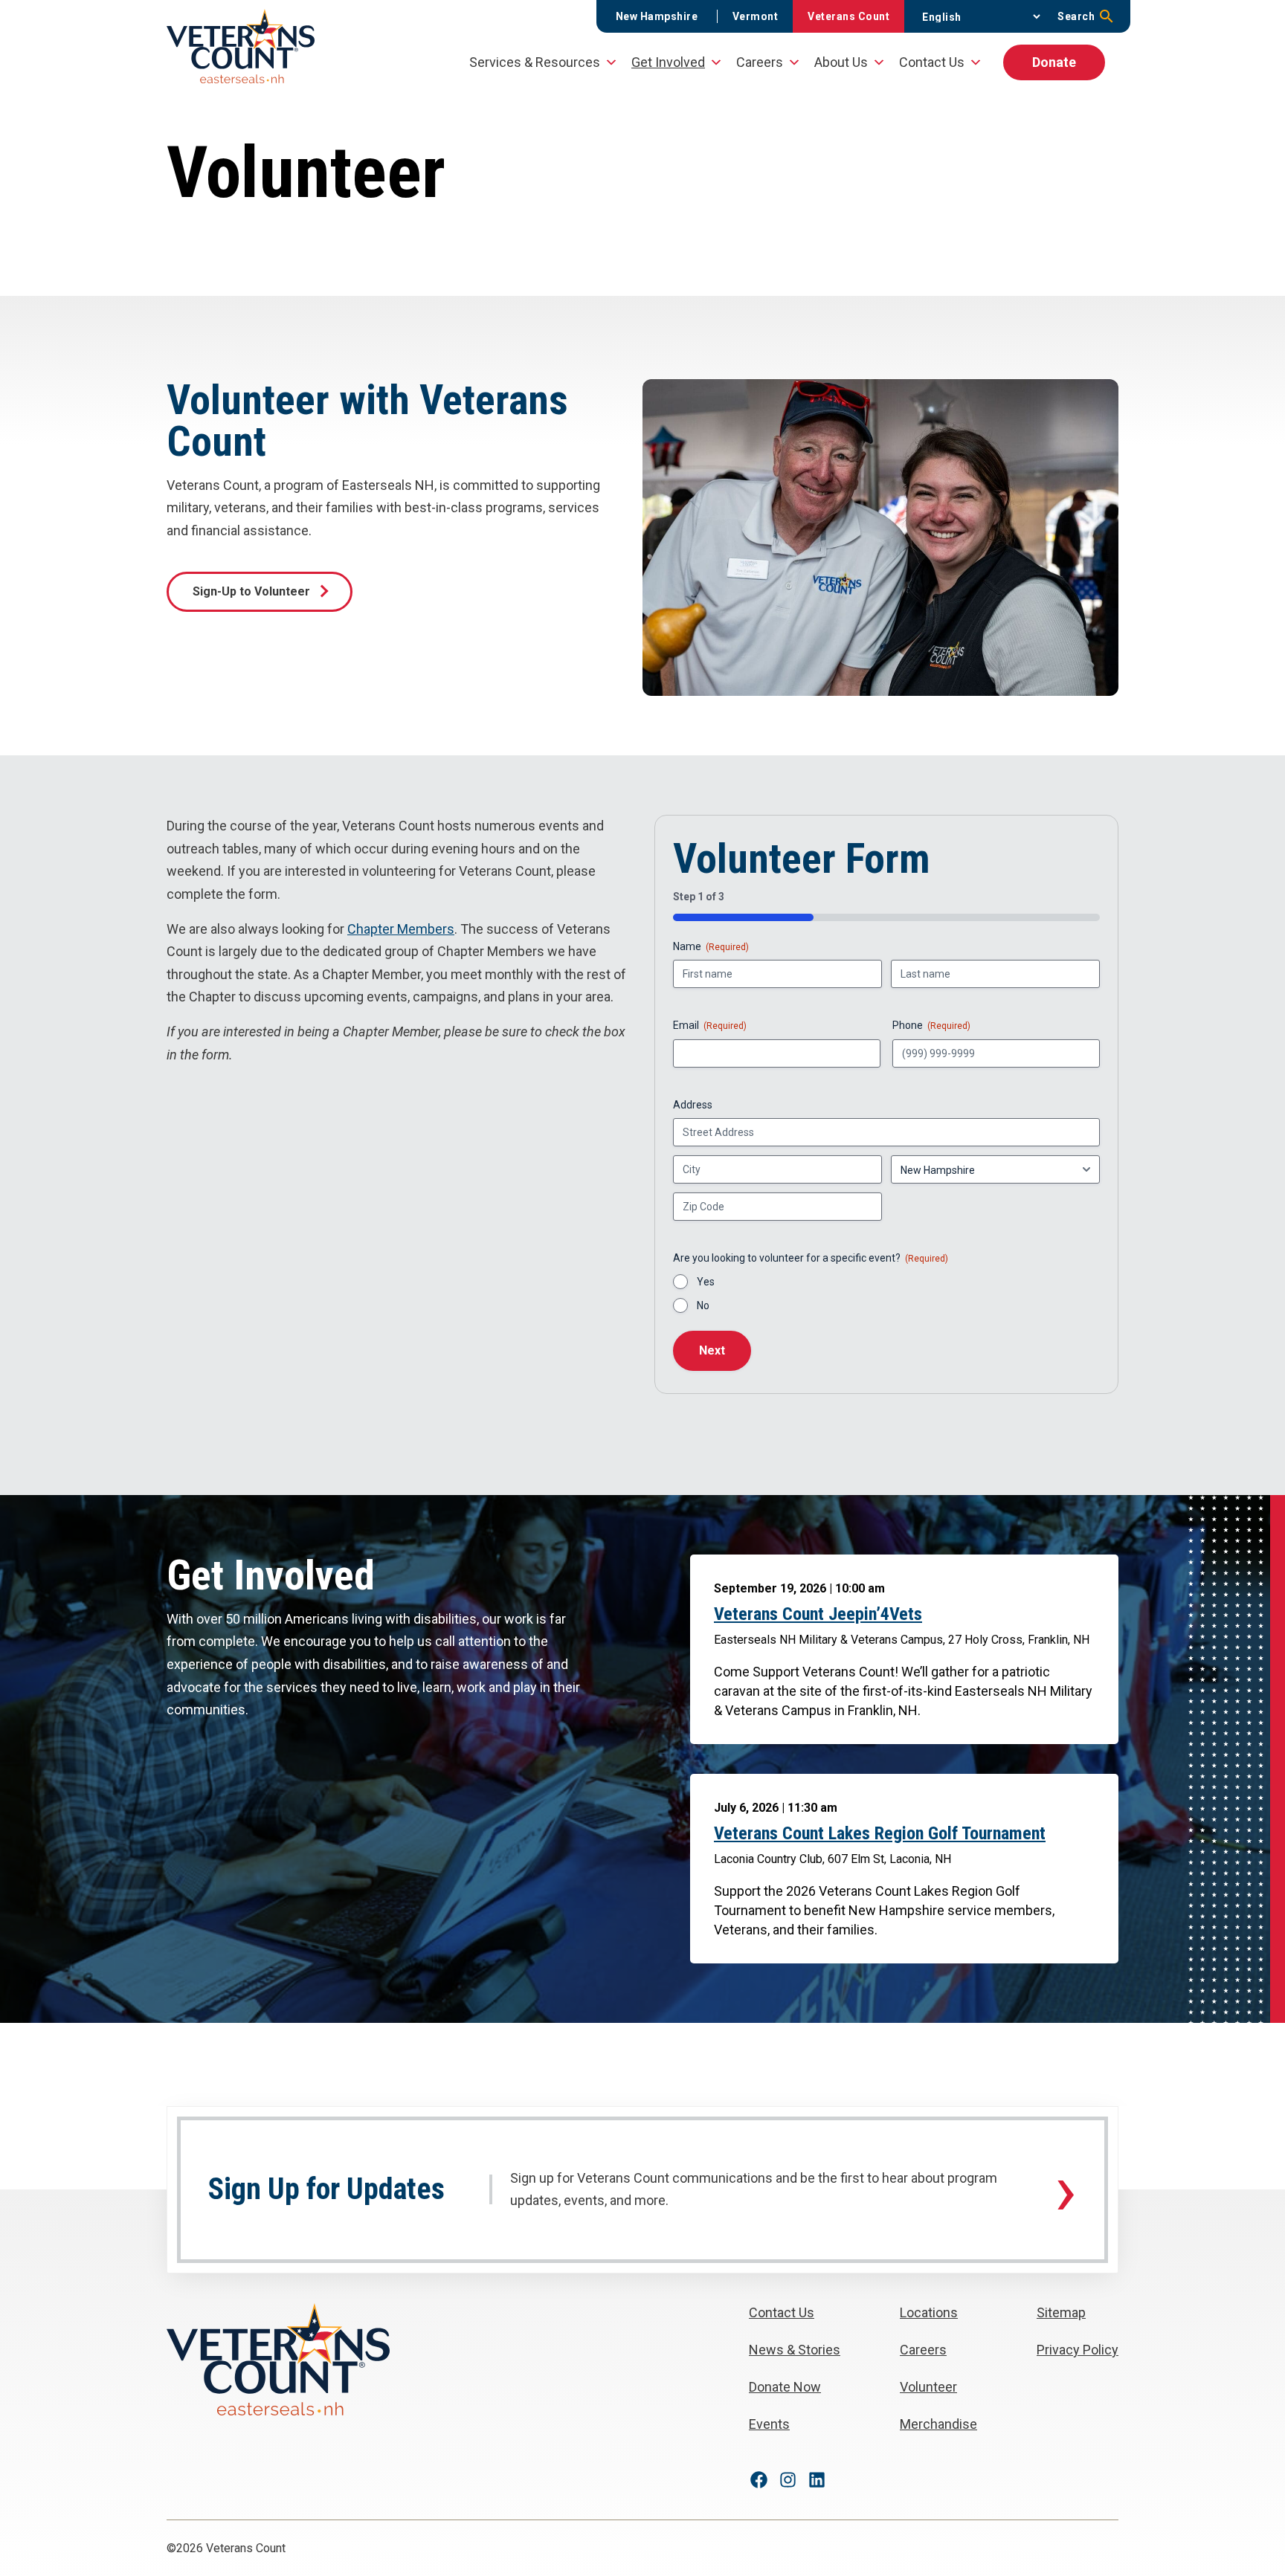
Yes (706, 1282)
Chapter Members (401, 929)
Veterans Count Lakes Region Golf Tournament (880, 1833)
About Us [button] (841, 62)
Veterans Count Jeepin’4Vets (818, 1614)
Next (712, 1350)
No (703, 1305)
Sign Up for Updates (326, 2189)
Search (1076, 16)
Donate (1054, 62)
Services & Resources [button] (535, 62)
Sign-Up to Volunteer (251, 591)
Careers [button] (760, 62)
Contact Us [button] (932, 62)
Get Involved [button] (668, 62)
